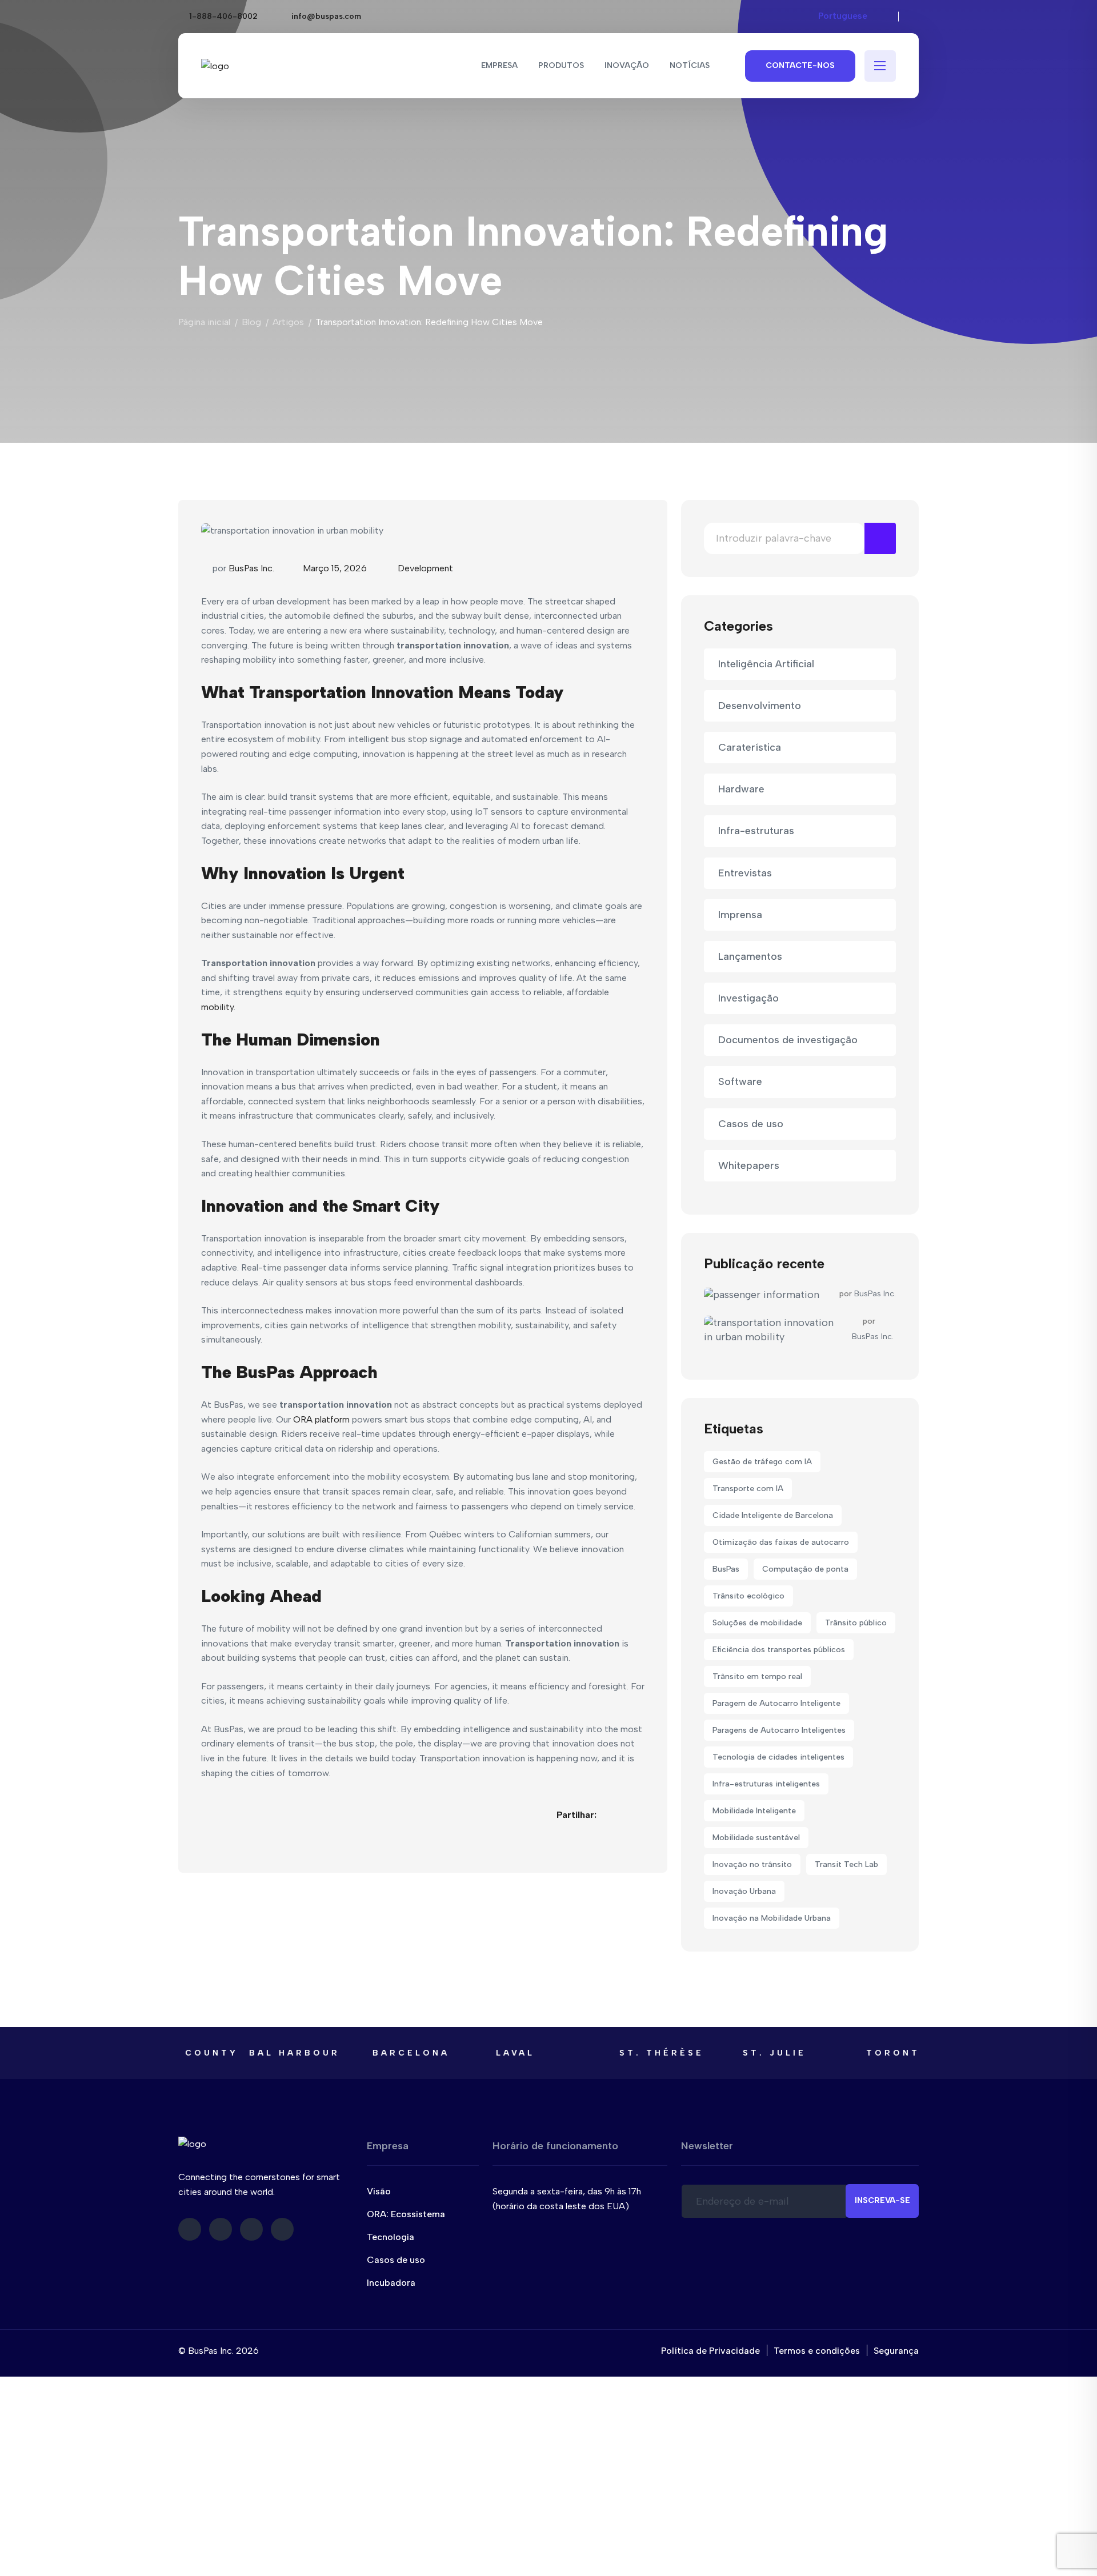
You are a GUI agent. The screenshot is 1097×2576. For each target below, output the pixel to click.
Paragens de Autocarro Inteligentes (779, 1730)
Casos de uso (751, 1124)
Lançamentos (750, 956)
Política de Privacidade (710, 2351)
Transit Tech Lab (846, 1864)
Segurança (896, 2351)
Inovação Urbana (744, 1891)
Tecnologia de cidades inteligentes (778, 1757)
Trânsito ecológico (748, 1596)
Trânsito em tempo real (757, 1676)
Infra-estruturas (756, 831)
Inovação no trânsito (752, 1864)
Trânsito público (856, 1623)
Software (740, 1081)
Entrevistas (745, 873)
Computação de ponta (805, 1569)
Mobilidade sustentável (756, 1838)
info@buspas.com (326, 16)
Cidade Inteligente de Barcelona (773, 1515)
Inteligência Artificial (766, 664)
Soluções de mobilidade (757, 1623)
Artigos (288, 322)
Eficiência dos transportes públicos (779, 1650)
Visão (379, 2191)
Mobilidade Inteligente (754, 1811)
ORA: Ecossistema (406, 2214)
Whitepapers (749, 1165)
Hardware (741, 789)
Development (425, 568)
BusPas (726, 1569)
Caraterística (750, 747)
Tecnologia (391, 2237)
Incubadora (391, 2283)
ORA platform (323, 1419)
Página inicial (204, 322)
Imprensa (740, 915)
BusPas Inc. (251, 568)
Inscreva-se (882, 2200)
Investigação (748, 998)
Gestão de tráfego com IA (762, 1462)
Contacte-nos (800, 65)
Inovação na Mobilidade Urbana (772, 1918)
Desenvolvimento (760, 706)
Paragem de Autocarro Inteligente (776, 1703)
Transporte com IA (748, 1489)
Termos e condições (817, 2351)
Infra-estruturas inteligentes (766, 1784)
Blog (251, 322)
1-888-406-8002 (223, 16)
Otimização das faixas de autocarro (781, 1542)
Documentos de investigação (788, 1040)
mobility (217, 1007)
